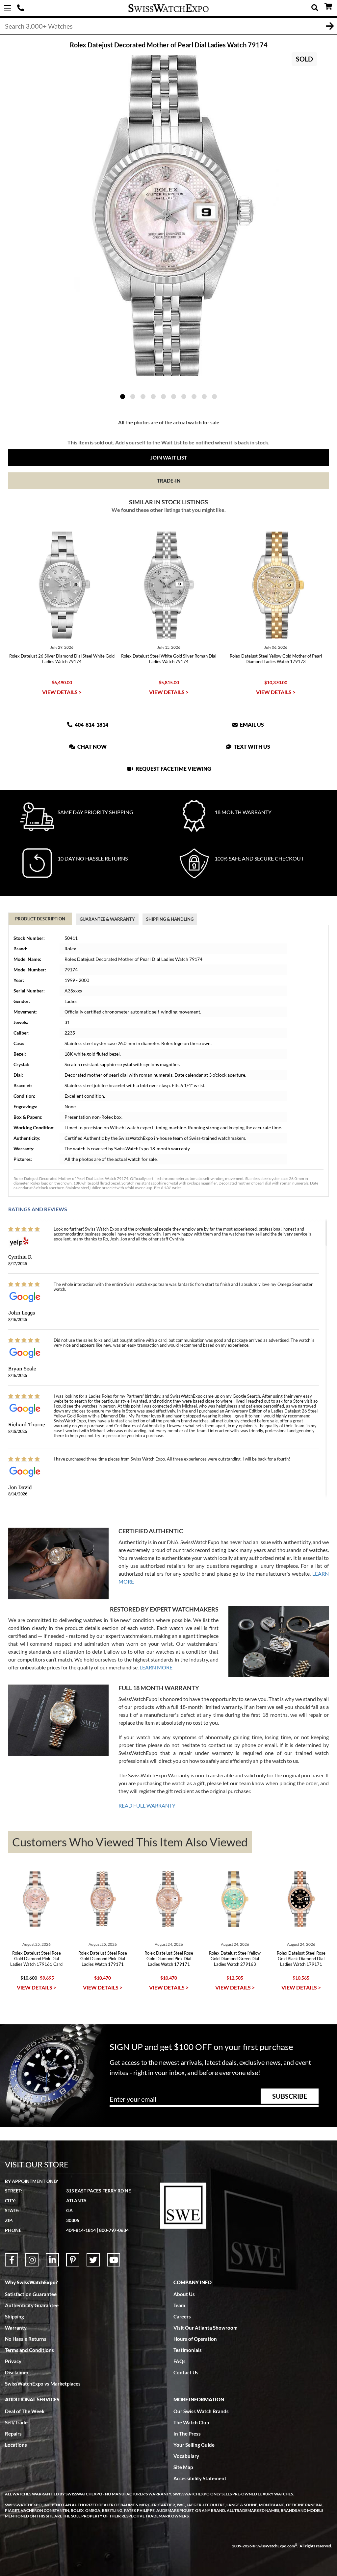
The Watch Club (191, 2422)
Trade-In (169, 481)
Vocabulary (186, 2456)
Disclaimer (17, 2372)
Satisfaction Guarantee (31, 2294)
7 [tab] (184, 397)
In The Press (187, 2434)
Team (179, 2305)
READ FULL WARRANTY (147, 1805)
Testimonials (188, 2350)
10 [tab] (214, 397)
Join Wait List (169, 458)
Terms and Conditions (29, 2350)
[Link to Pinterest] (73, 2260)
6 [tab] (174, 397)
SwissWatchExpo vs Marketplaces (43, 2384)
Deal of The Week (25, 2411)
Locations (16, 2445)
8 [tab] (194, 397)
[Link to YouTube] (114, 2260)
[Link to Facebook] (12, 2260)
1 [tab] (123, 397)
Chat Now (91, 747)
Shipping (14, 2316)
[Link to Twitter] (93, 2260)
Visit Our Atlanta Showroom (206, 2328)
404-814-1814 (21, 8)
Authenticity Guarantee (32, 2305)
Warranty (16, 2328)
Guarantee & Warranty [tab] (107, 919)
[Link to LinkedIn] (52, 2260)
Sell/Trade (16, 2422)
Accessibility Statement (200, 2478)
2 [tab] (133, 397)
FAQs (180, 2361)
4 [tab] (153, 397)
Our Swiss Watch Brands (201, 2411)
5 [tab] (163, 397)
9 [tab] (204, 397)
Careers (182, 2316)
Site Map (183, 2467)
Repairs (13, 2434)
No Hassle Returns (26, 2339)
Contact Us (186, 2372)
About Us (184, 2294)
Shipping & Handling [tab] (170, 919)
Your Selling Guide (194, 2445)
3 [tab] (143, 397)
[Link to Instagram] (32, 2260)
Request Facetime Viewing (173, 769)
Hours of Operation (195, 2339)
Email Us (251, 725)
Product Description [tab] (40, 919)
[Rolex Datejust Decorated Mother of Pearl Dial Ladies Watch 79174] (168, 215)
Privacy (13, 2361)
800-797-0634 (114, 2230)
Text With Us (251, 747)
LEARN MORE (156, 1667)
